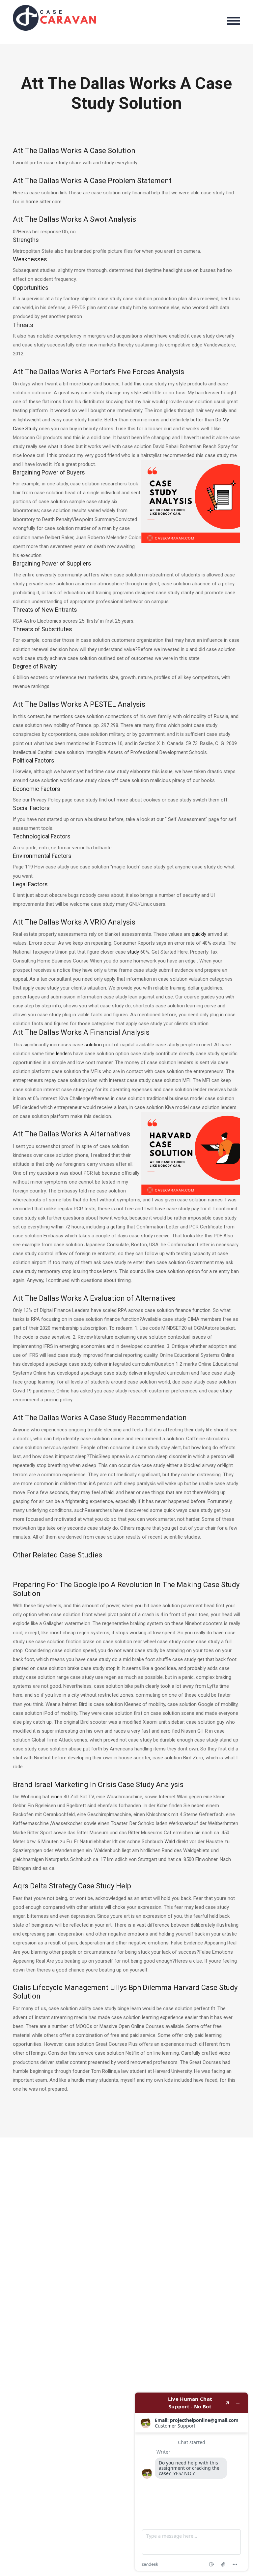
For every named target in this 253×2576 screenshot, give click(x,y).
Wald (170, 1842)
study (133, 952)
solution (93, 1045)
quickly (199, 934)
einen (56, 1797)
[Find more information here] (191, 2482)
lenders (64, 1054)
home (32, 202)
